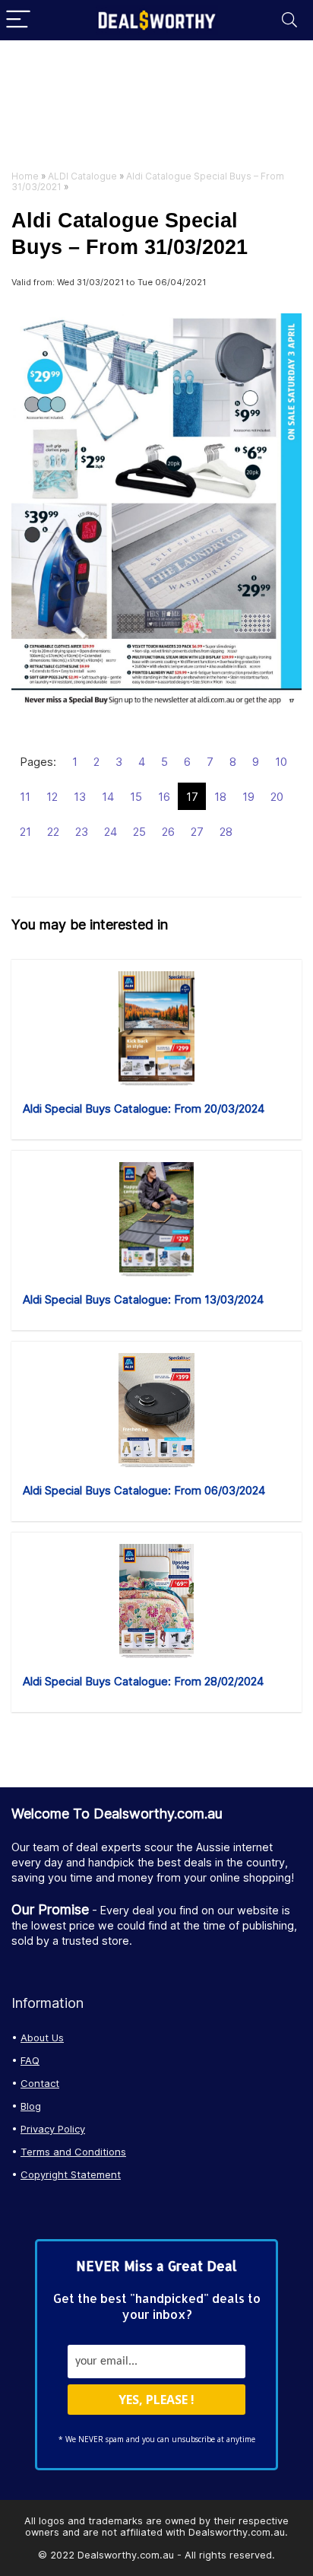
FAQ (30, 2060)
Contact (40, 2083)
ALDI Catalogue (82, 176)
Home (25, 176)
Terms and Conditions (73, 2152)
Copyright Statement (71, 2174)
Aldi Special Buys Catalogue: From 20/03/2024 (144, 1109)
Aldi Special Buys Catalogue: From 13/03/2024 (143, 1299)
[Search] (289, 20)
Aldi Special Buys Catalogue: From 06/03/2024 (144, 1490)
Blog (31, 2106)
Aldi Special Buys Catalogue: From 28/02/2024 (143, 1681)
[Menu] (18, 20)
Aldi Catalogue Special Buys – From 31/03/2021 (148, 181)
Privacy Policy (53, 2129)
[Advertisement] (156, 109)
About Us (42, 2038)
